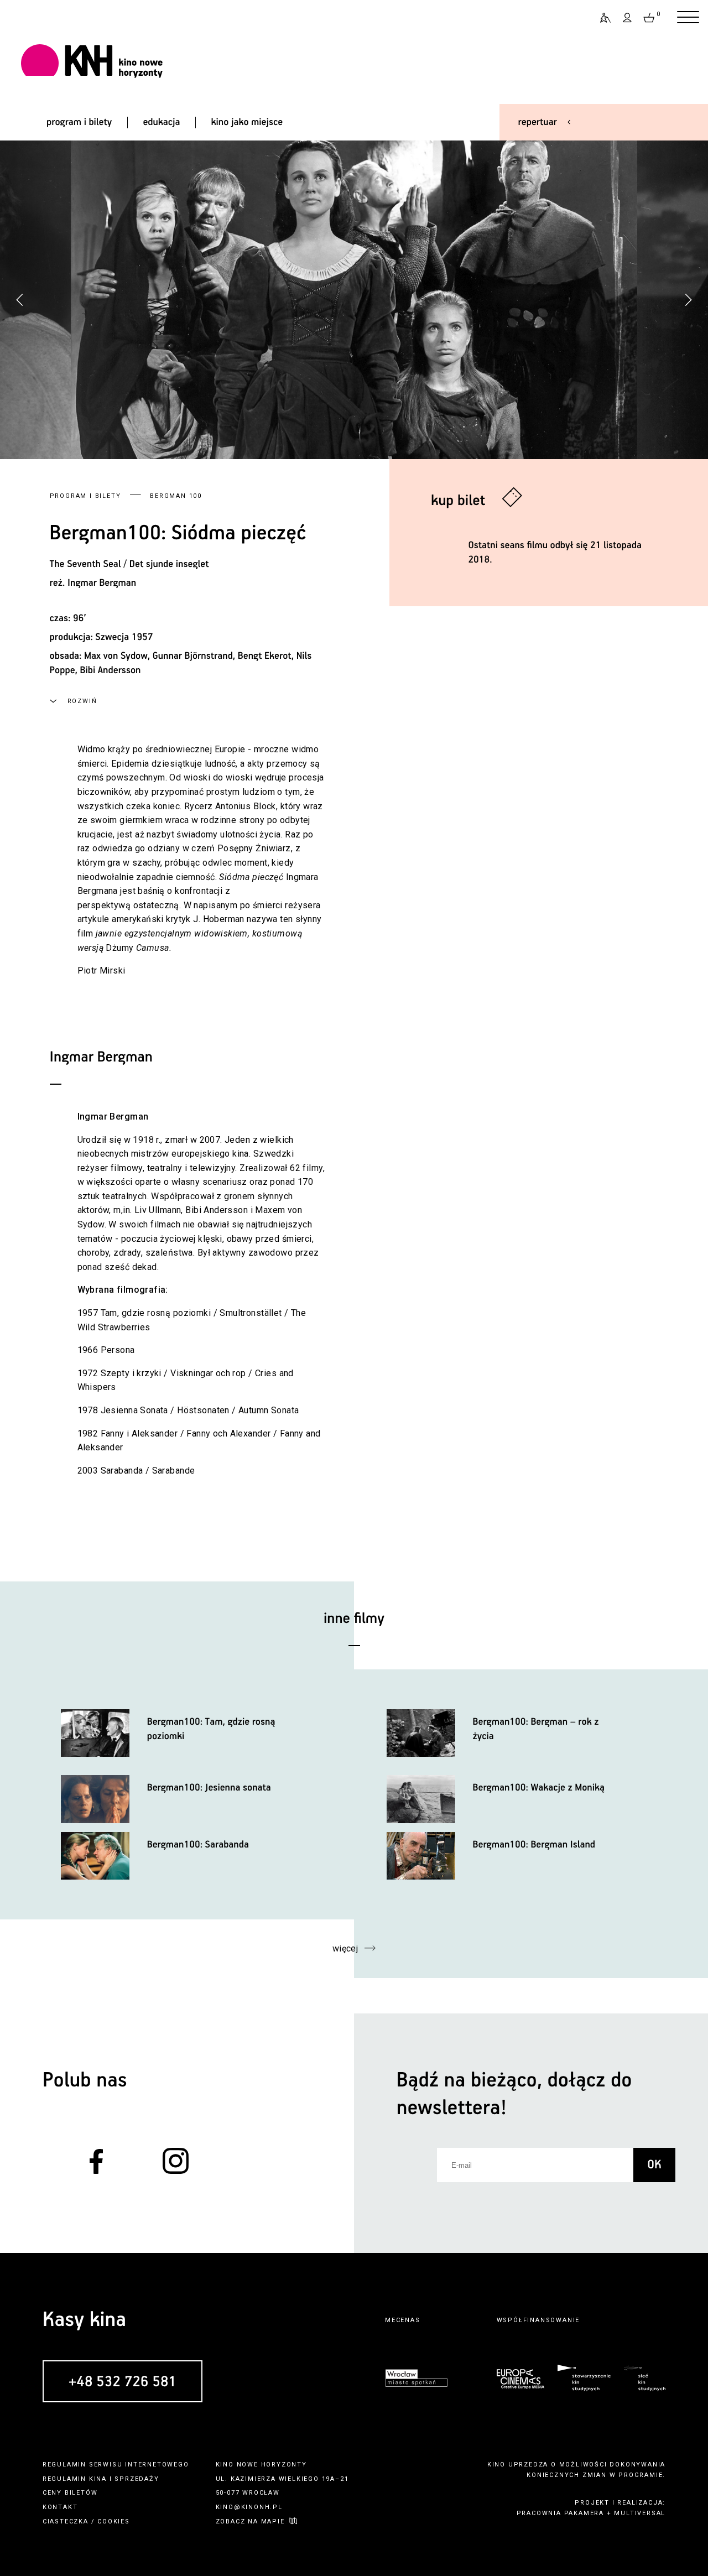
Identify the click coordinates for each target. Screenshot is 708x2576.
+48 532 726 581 (123, 2382)
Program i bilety (85, 496)
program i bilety (79, 122)
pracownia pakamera (560, 2513)
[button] (688, 300)
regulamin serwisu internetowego (116, 2465)
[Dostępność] (601, 18)
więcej (345, 1948)
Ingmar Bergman (102, 583)
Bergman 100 (176, 496)
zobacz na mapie (250, 2522)
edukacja (161, 122)
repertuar (538, 122)
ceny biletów (70, 2493)
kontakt (60, 2507)
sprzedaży (137, 2479)
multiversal (640, 2513)
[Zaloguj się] (628, 18)
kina (98, 2479)
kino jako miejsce (247, 122)
